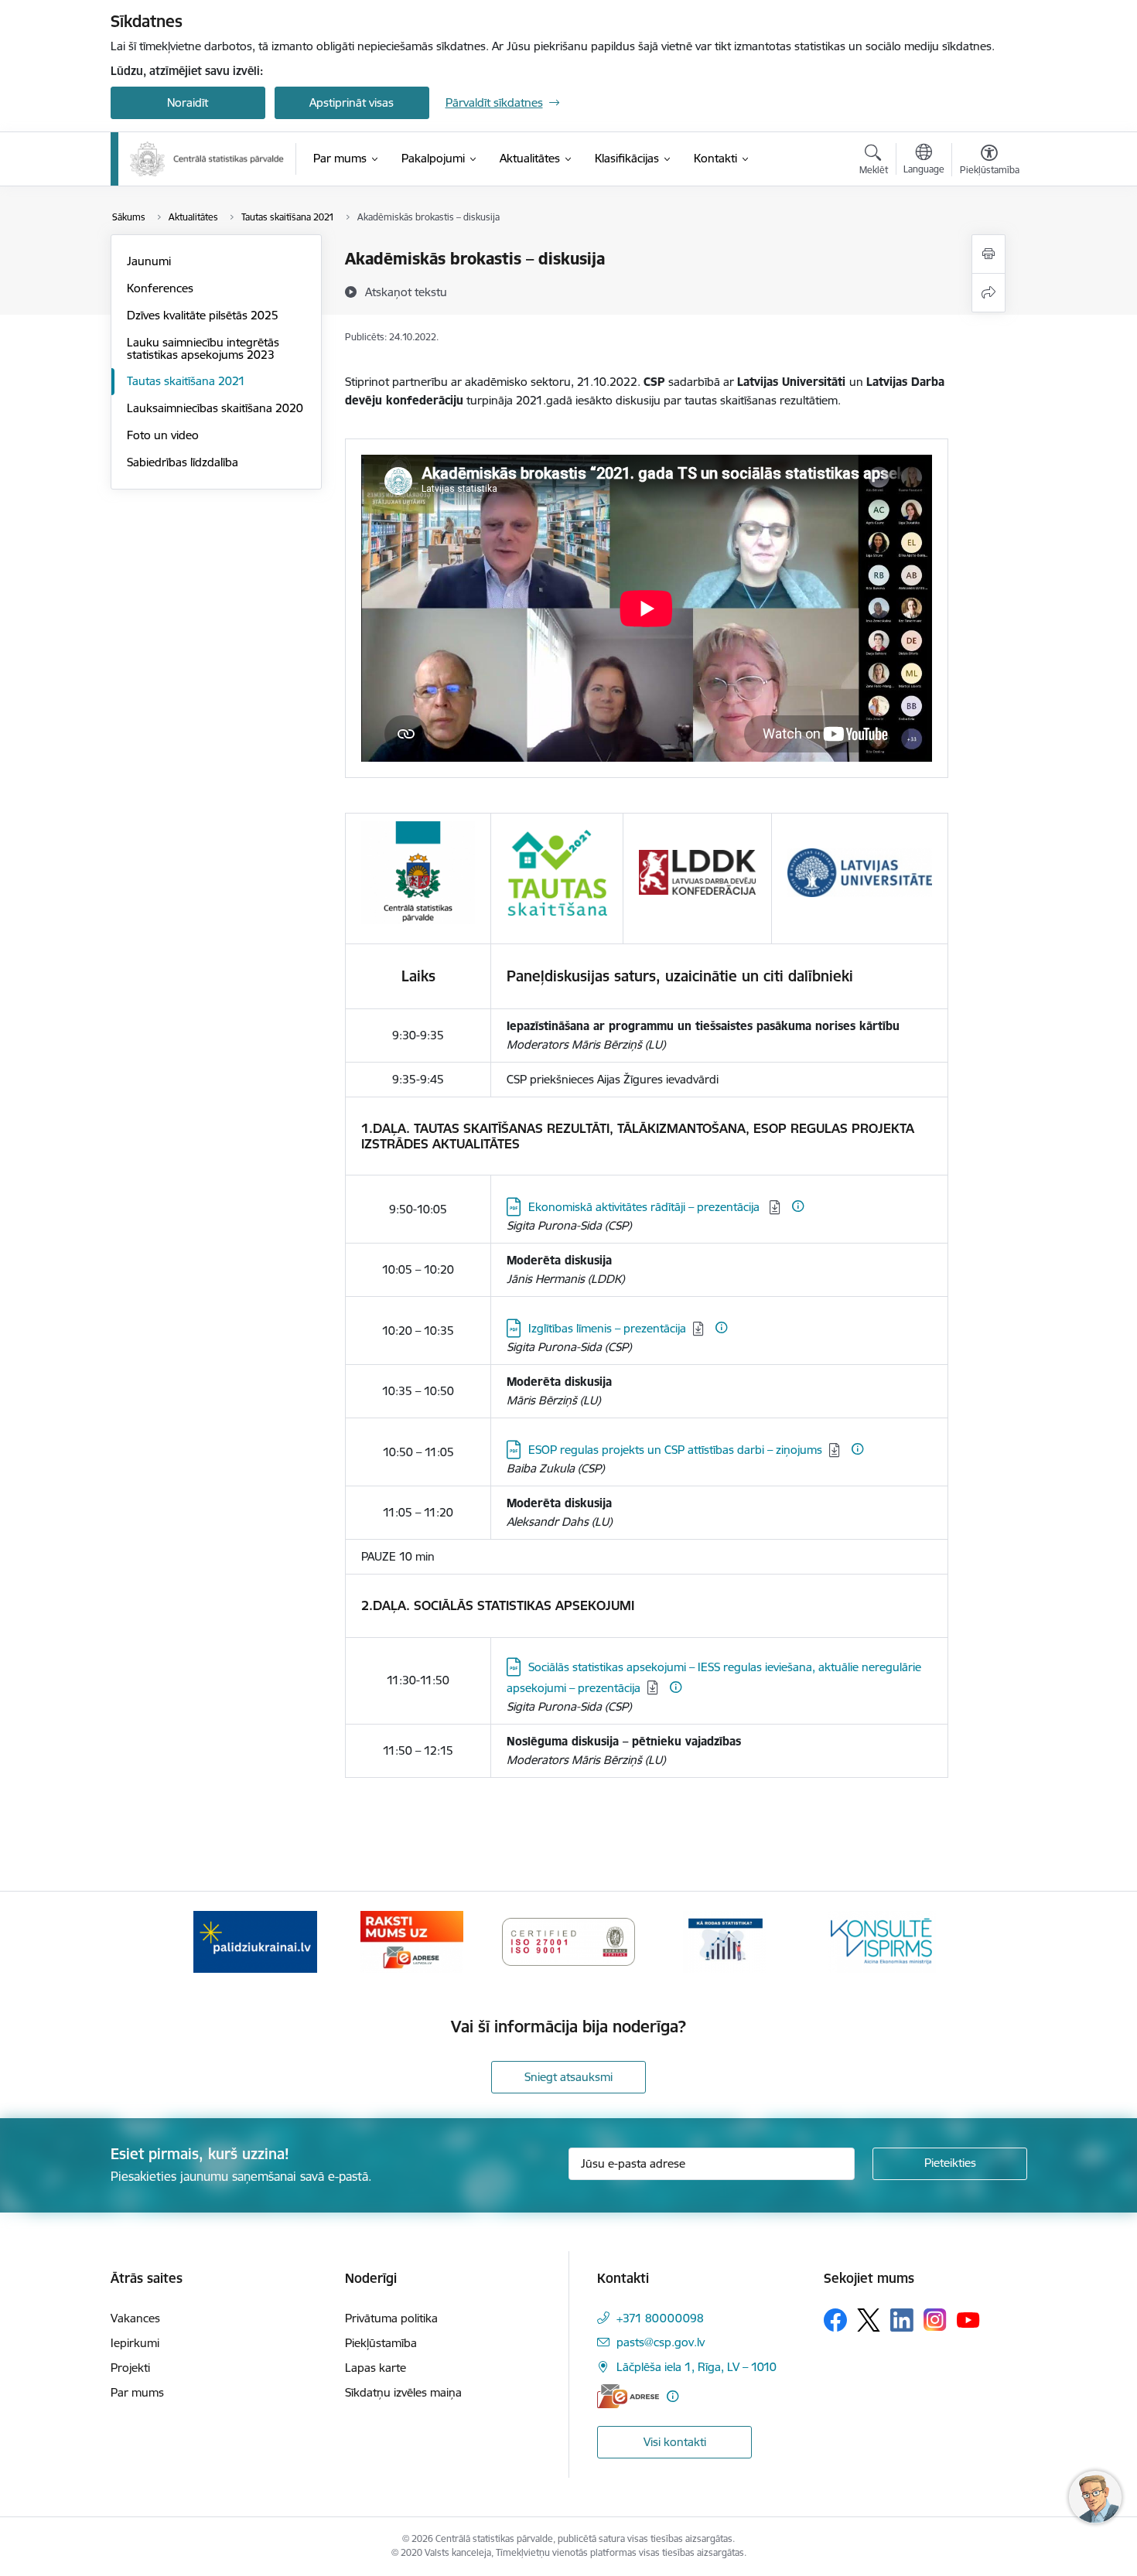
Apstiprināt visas (352, 102)
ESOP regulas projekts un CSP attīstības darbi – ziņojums (675, 1450)
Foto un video (163, 435)
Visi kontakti (675, 2442)
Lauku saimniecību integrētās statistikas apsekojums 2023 (203, 348)
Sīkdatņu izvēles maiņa (403, 2392)
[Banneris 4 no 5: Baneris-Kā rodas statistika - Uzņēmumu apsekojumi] (726, 1941)
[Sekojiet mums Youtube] (968, 2319)
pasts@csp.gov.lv (661, 2342)
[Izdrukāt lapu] (988, 254)
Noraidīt (188, 102)
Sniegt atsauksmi (568, 2077)
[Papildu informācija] (798, 1206)
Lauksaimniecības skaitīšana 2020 (215, 408)
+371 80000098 (660, 2318)
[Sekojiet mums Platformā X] (869, 2320)
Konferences (160, 288)
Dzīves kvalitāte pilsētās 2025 (203, 315)
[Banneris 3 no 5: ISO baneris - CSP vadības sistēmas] (568, 1941)
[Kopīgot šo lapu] (988, 293)
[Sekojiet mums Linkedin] (902, 2320)
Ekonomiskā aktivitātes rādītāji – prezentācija (645, 1207)
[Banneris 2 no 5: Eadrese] (412, 1941)
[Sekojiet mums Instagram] (935, 2320)
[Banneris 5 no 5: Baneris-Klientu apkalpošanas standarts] (882, 1941)
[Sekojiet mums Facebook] (835, 2320)
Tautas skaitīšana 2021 (186, 381)
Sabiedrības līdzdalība (183, 462)
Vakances (135, 2318)
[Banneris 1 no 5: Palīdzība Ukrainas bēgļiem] (255, 1941)
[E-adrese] (628, 2396)
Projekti (130, 2368)
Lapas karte (376, 2368)
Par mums (137, 2392)
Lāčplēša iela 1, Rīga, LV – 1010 (697, 2367)
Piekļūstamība (381, 2343)
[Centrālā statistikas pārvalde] (207, 159)
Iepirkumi (135, 2343)
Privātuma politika (391, 2318)
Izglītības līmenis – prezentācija (607, 1328)
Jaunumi (149, 261)
